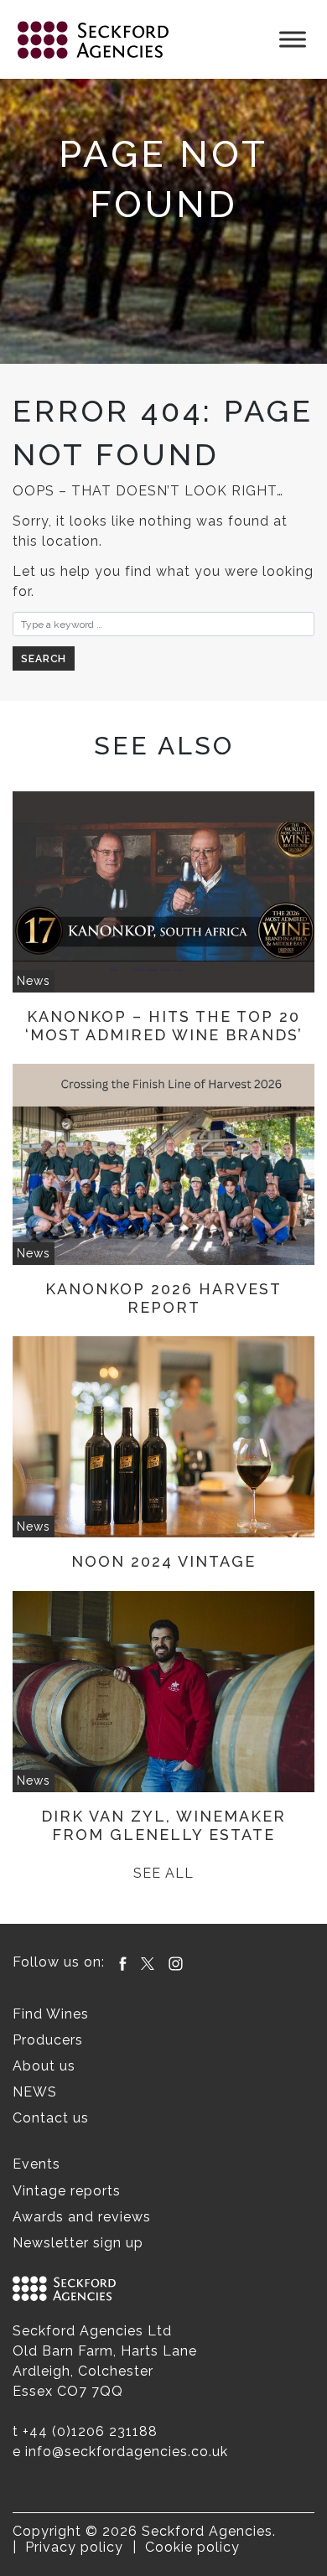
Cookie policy (192, 2547)
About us (44, 2066)
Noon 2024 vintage (163, 1561)
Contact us (51, 2118)
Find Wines (51, 2014)
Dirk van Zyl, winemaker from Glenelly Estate (163, 1825)
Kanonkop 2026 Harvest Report (163, 1298)
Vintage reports (67, 2191)
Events (36, 2164)
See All (163, 1873)
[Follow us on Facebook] (123, 1962)
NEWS (35, 2092)
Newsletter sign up (78, 2243)
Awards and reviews (82, 2217)
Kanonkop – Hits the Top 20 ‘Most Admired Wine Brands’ (164, 1026)
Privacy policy (74, 2547)
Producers (48, 2040)
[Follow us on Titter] (148, 1962)
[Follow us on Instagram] (176, 1962)
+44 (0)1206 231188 (90, 2431)
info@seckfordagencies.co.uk (127, 2452)
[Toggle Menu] (293, 39)
